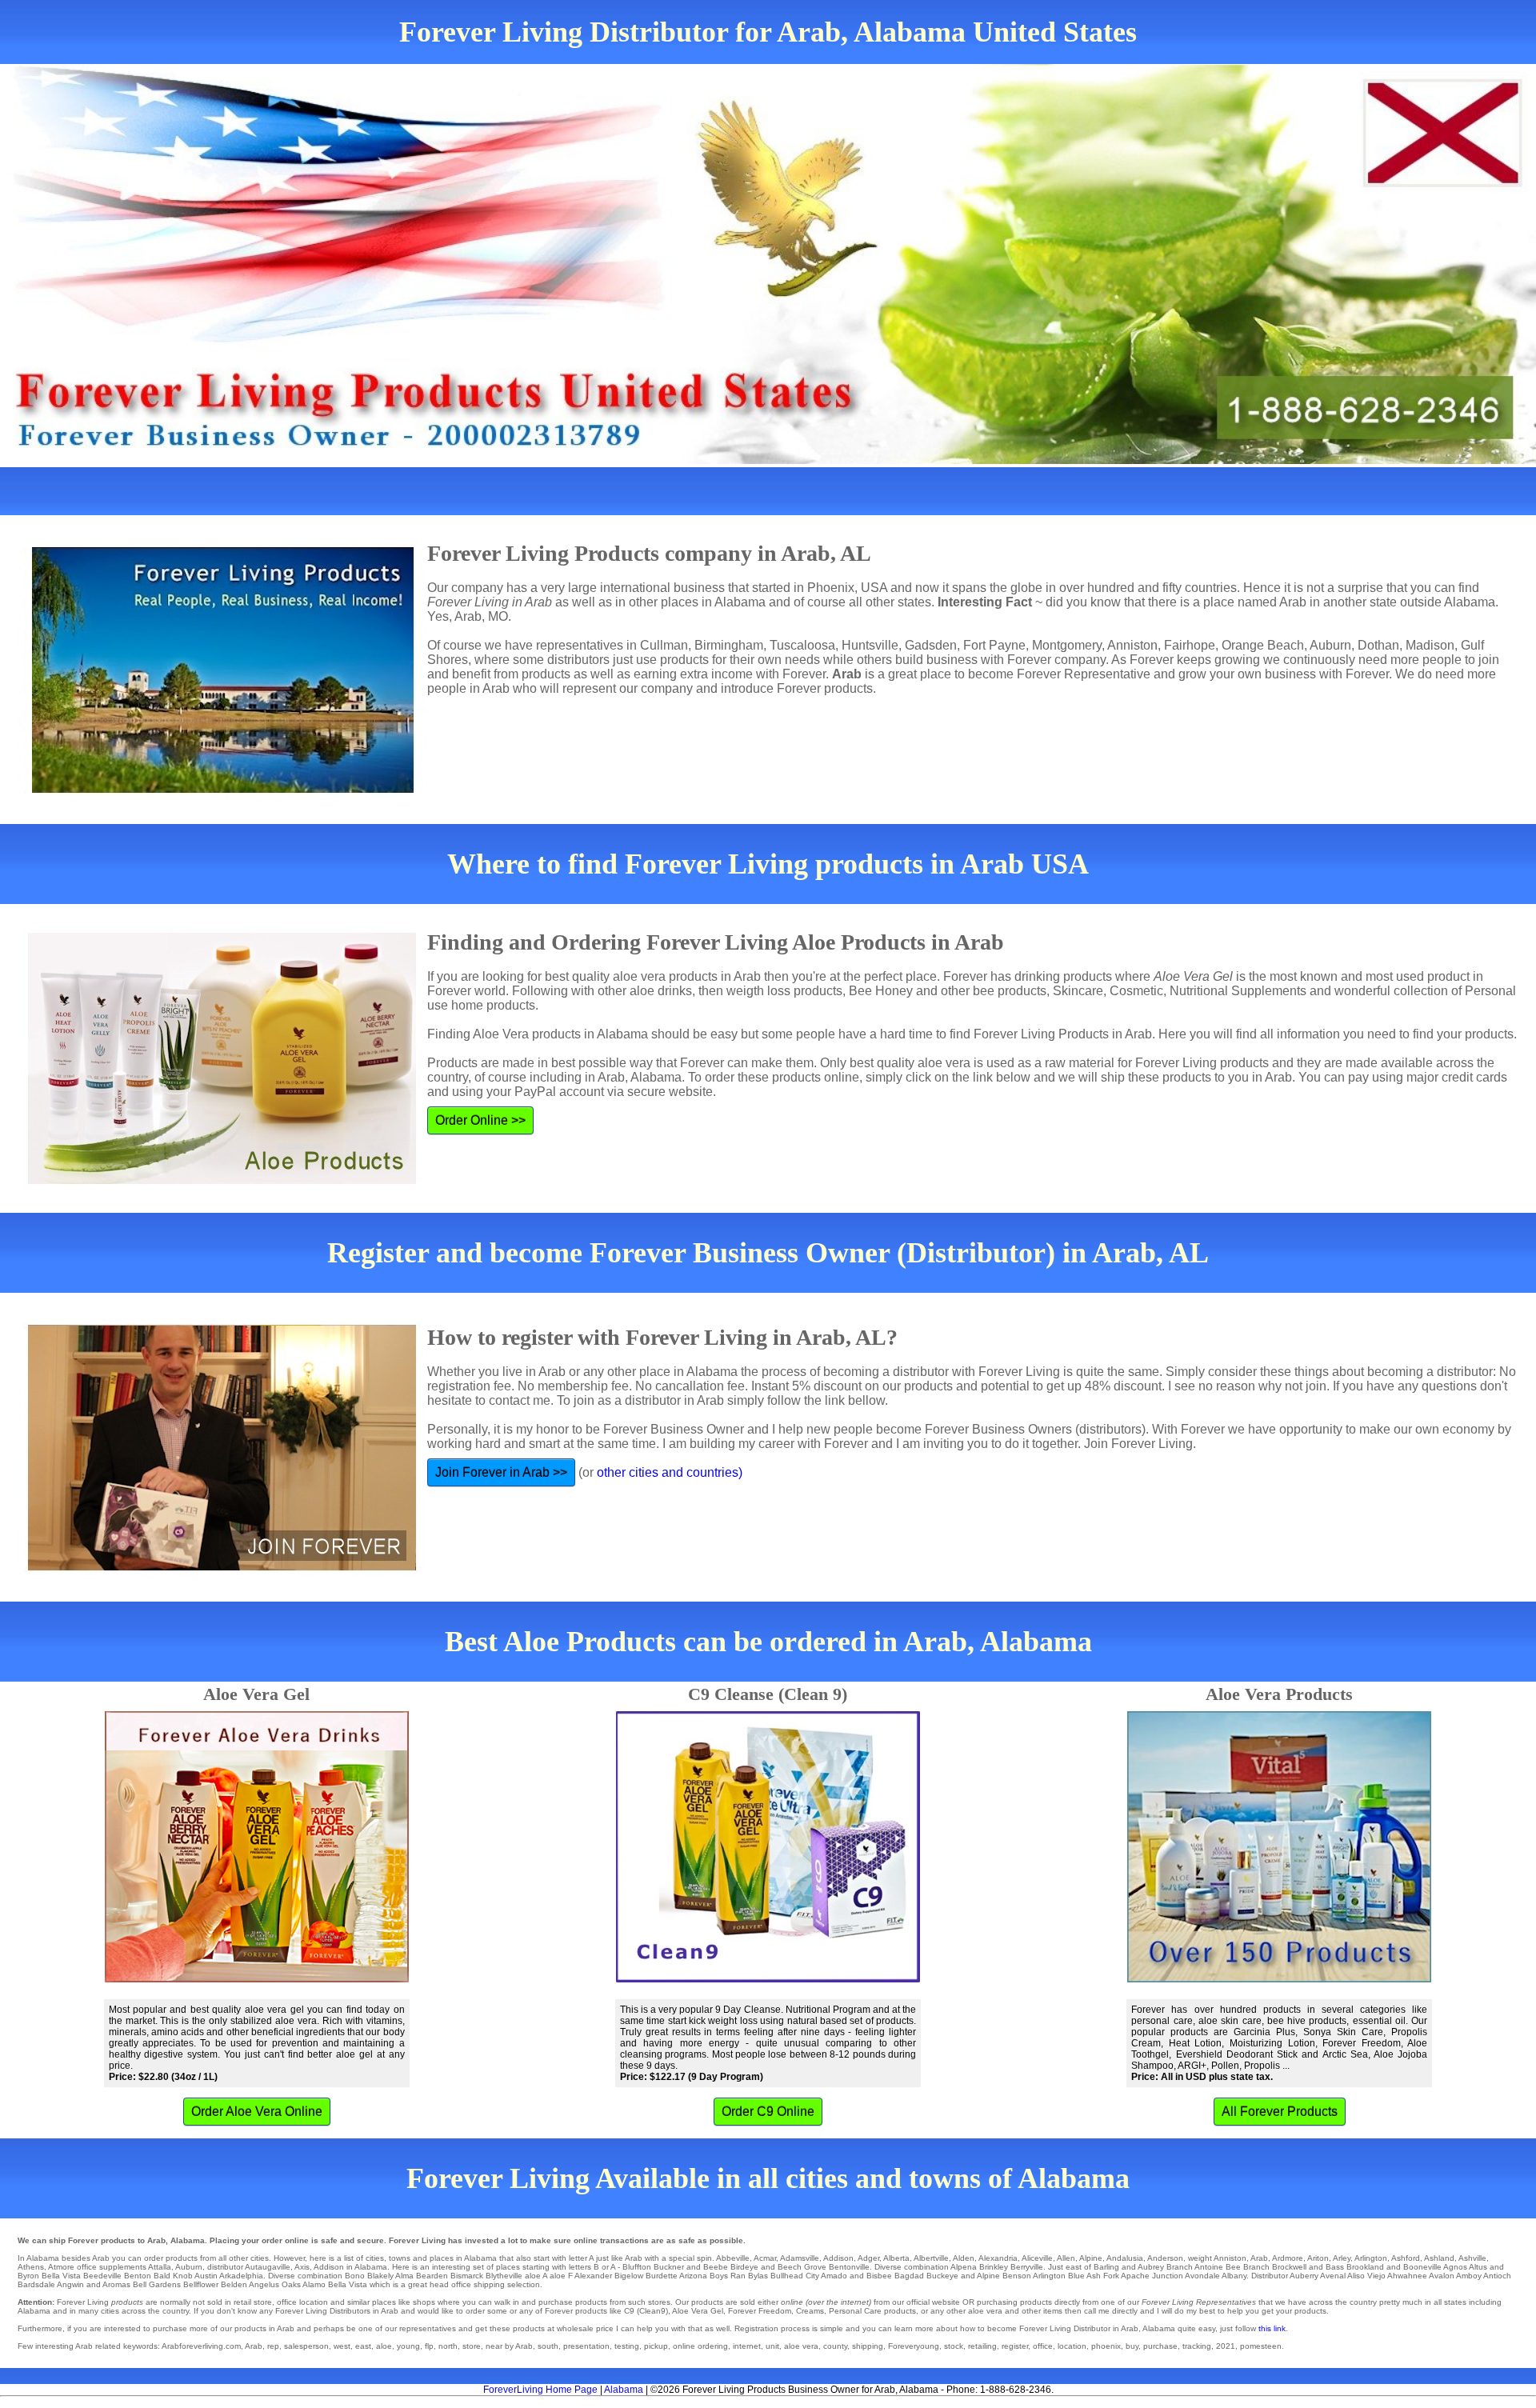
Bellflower (201, 2284)
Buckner (669, 2267)
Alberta (896, 2258)
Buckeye (942, 2276)
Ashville (1472, 2258)
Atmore (61, 2267)
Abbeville (733, 2258)
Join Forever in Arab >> (501, 1472)
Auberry (1304, 2276)
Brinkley (994, 2267)
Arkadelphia (241, 2276)
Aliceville (1037, 2258)
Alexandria (998, 2258)
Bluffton (637, 2267)
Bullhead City (795, 2276)
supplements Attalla (135, 2267)
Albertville (931, 2258)
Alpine (1091, 2258)
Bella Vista (61, 2276)
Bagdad (909, 2276)
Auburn (189, 2267)
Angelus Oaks (275, 2284)
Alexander (593, 2276)
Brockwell (1289, 2267)
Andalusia (1125, 2258)
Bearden (432, 2276)
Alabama (624, 2390)
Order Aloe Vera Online (257, 2112)
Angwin (70, 2284)
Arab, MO (481, 616)
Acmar (765, 2258)
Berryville (1027, 2267)
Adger (868, 2258)
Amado (834, 2276)
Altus (1478, 2267)
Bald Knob (173, 2276)
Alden (964, 2258)
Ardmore (1288, 2258)
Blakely (380, 2276)
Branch (1180, 2267)
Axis (302, 2267)
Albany (1234, 2276)
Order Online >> (480, 1120)
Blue (1076, 2276)
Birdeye (744, 2267)
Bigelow (629, 2276)
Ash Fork (1103, 2276)
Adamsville (800, 2258)
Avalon (1442, 2276)
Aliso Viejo (1366, 2276)
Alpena (964, 2267)
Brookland (1365, 2267)
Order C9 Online (768, 2112)
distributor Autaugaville (249, 2267)
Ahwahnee (1407, 2276)
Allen (1066, 2258)
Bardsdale (36, 2284)
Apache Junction (1152, 2276)
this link (1272, 2328)
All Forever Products (1280, 2112)
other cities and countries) (670, 1472)
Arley (1342, 2258)
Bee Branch (1248, 2267)
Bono (355, 2276)
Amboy (1469, 2276)
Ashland (1439, 2258)
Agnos (1455, 2267)
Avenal (1333, 2276)
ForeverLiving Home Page (540, 2390)
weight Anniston (1217, 2258)
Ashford (1406, 2258)
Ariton (1318, 2258)
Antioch (1497, 2276)
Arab (1259, 2258)
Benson (1017, 2276)
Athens (31, 2267)
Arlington (1371, 2258)
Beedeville (102, 2276)
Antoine (1209, 2267)
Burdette (662, 2276)
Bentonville (849, 2267)
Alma (404, 2276)
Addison (838, 2258)
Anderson (1165, 2258)
